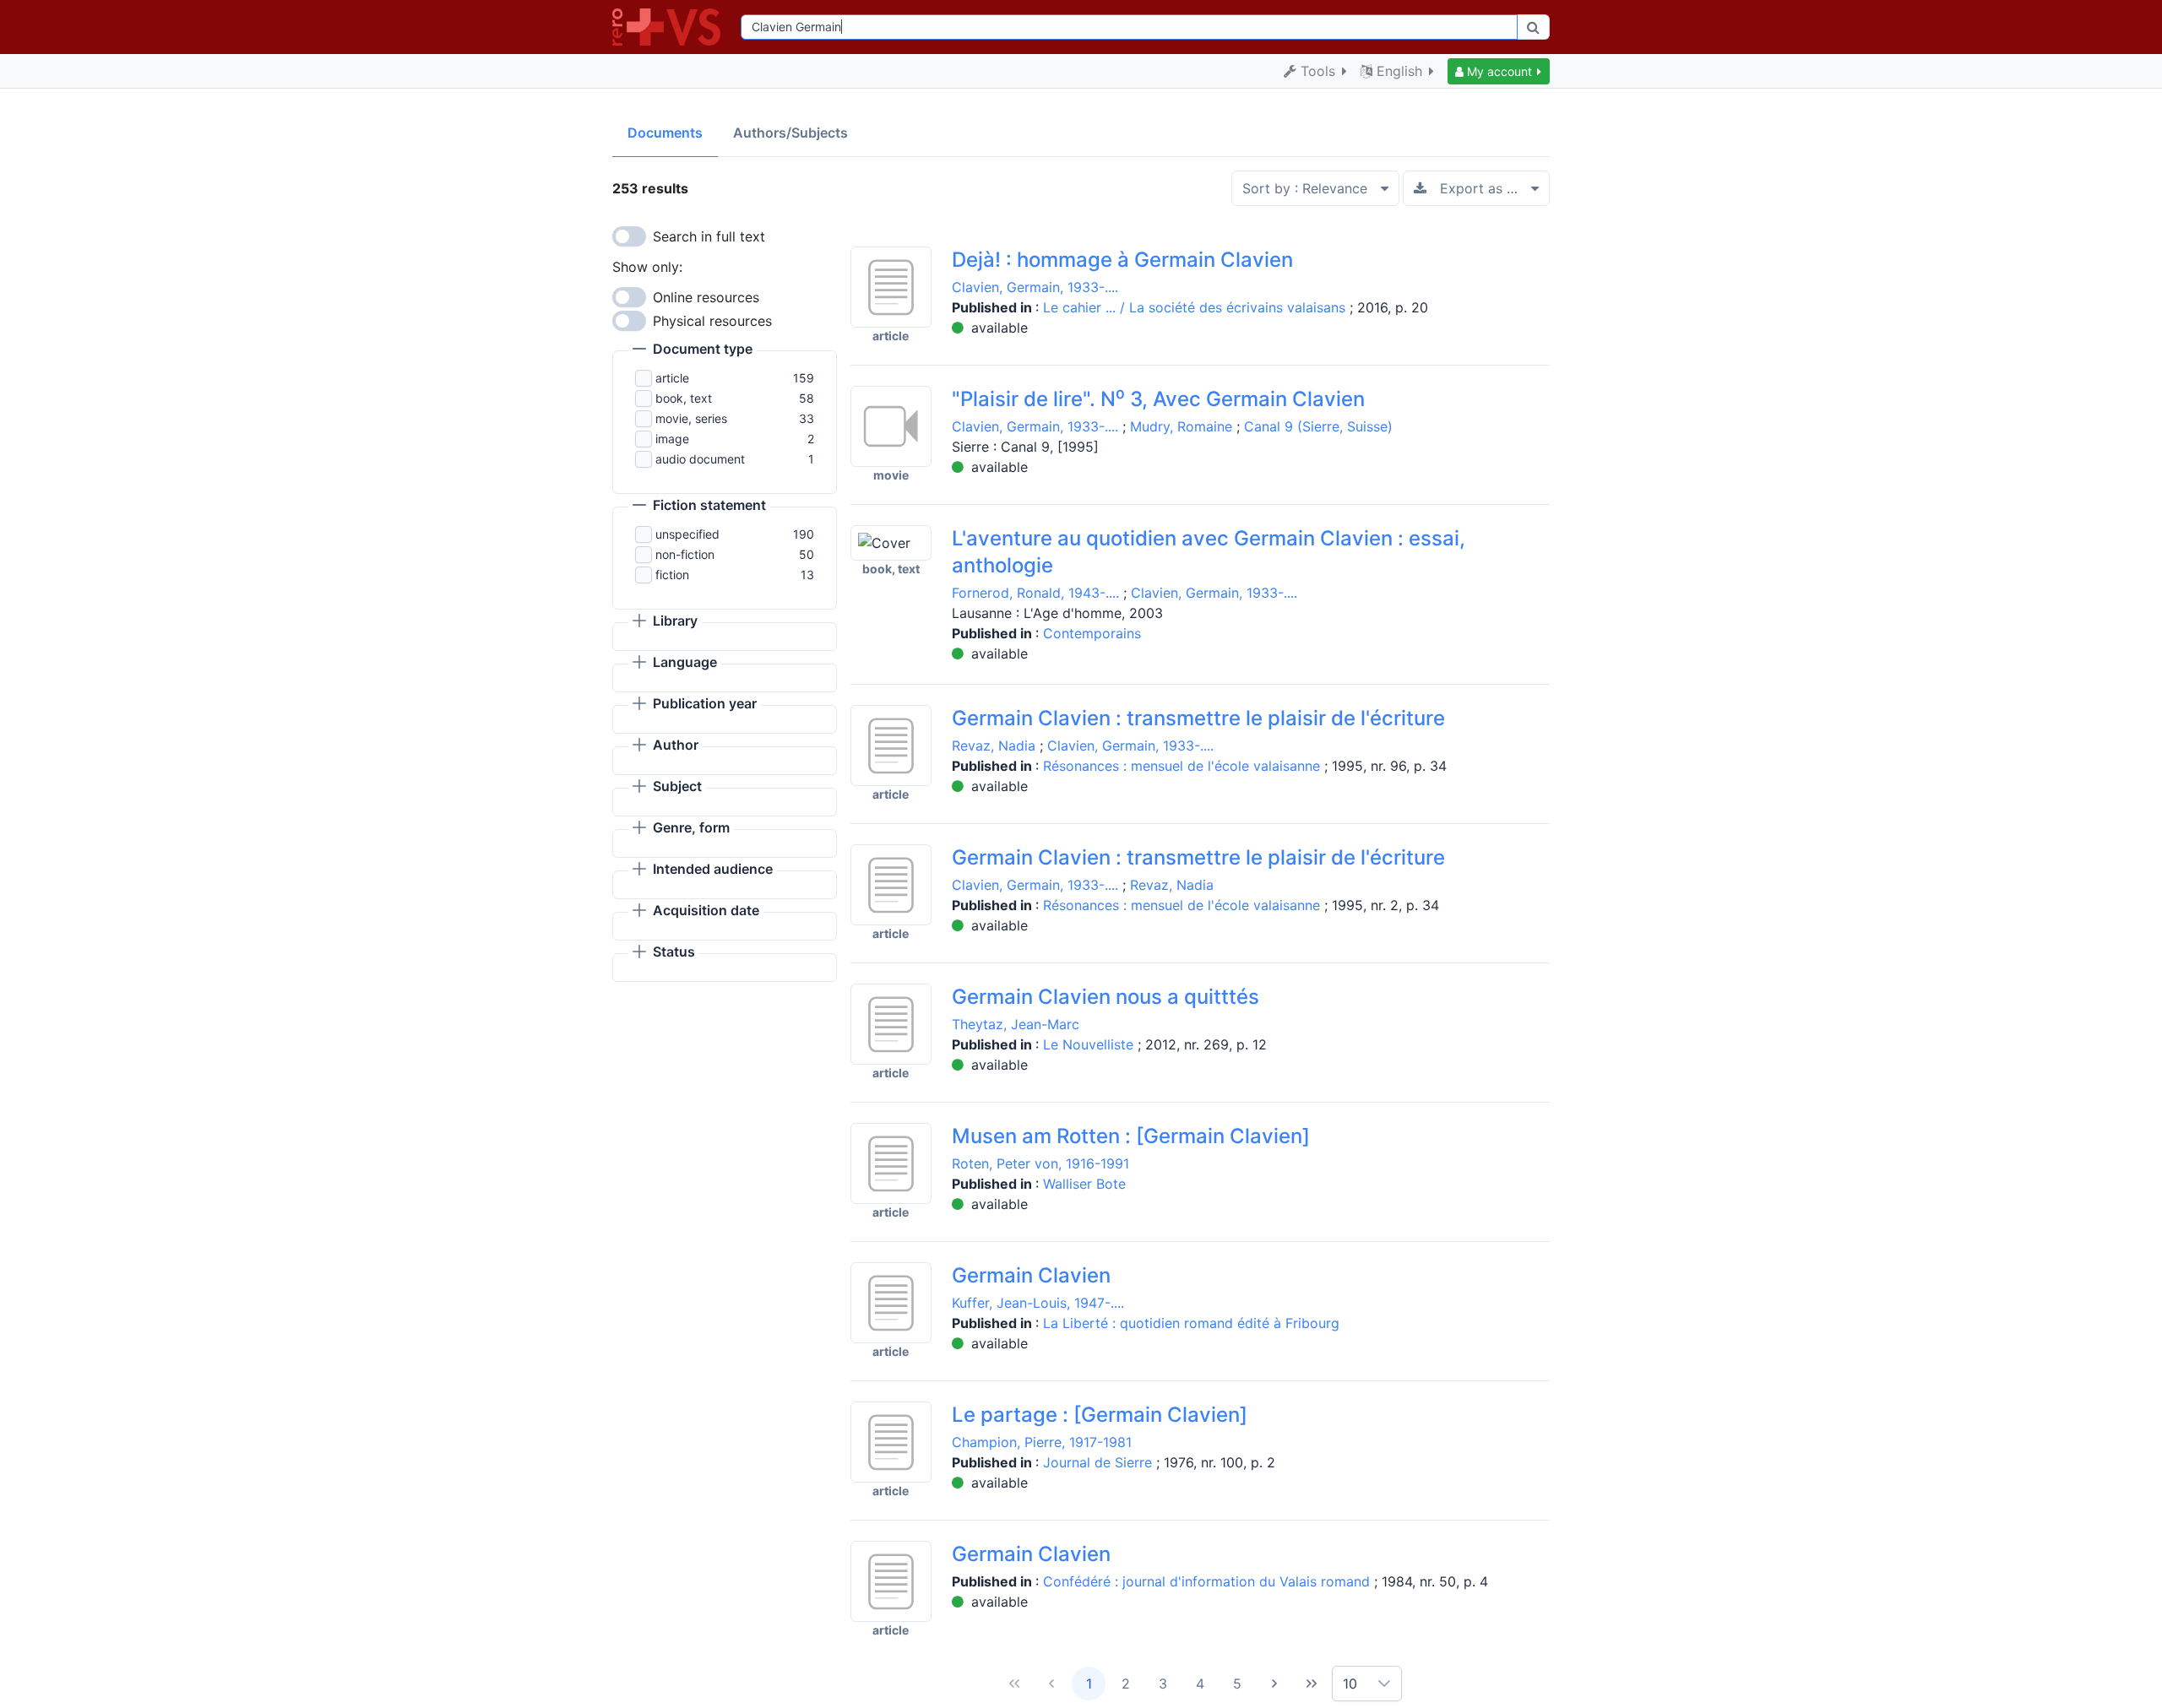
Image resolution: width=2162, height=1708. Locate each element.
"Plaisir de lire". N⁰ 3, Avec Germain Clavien (1158, 399)
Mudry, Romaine (1181, 426)
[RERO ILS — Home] (670, 27)
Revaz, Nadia (994, 746)
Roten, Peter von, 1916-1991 (1040, 1163)
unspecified (687, 534)
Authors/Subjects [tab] (790, 133)
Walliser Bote (1084, 1184)
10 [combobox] (1350, 1684)
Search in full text (709, 236)
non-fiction (685, 554)
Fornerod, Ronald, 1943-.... (1035, 593)
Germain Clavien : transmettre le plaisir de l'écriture (1198, 718)
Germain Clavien (1031, 1275)
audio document (700, 459)
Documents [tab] (665, 133)
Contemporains (1092, 633)
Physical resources (712, 321)
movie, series (691, 418)
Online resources (706, 297)
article (672, 378)
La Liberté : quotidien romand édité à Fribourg (1191, 1323)
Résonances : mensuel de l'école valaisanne (1184, 766)
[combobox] (1129, 27)
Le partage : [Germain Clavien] (1100, 1415)
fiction (672, 575)
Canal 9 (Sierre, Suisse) (1318, 426)
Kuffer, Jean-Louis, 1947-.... (1038, 1303)
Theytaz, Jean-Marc (1016, 1024)
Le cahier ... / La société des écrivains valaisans (1196, 307)
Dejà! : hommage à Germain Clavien (1122, 260)
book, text (684, 398)
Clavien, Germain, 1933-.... (1035, 287)
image (672, 439)
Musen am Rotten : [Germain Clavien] (1131, 1136)
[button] (1499, 71)
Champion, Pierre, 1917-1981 (1042, 1442)
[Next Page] (1274, 1684)
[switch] (629, 236)
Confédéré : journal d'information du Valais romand (1209, 1581)
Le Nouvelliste (1090, 1044)
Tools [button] (1318, 71)
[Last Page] (1312, 1684)
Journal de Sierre (1100, 1462)
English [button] (1399, 71)
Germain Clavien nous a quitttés (1105, 997)
